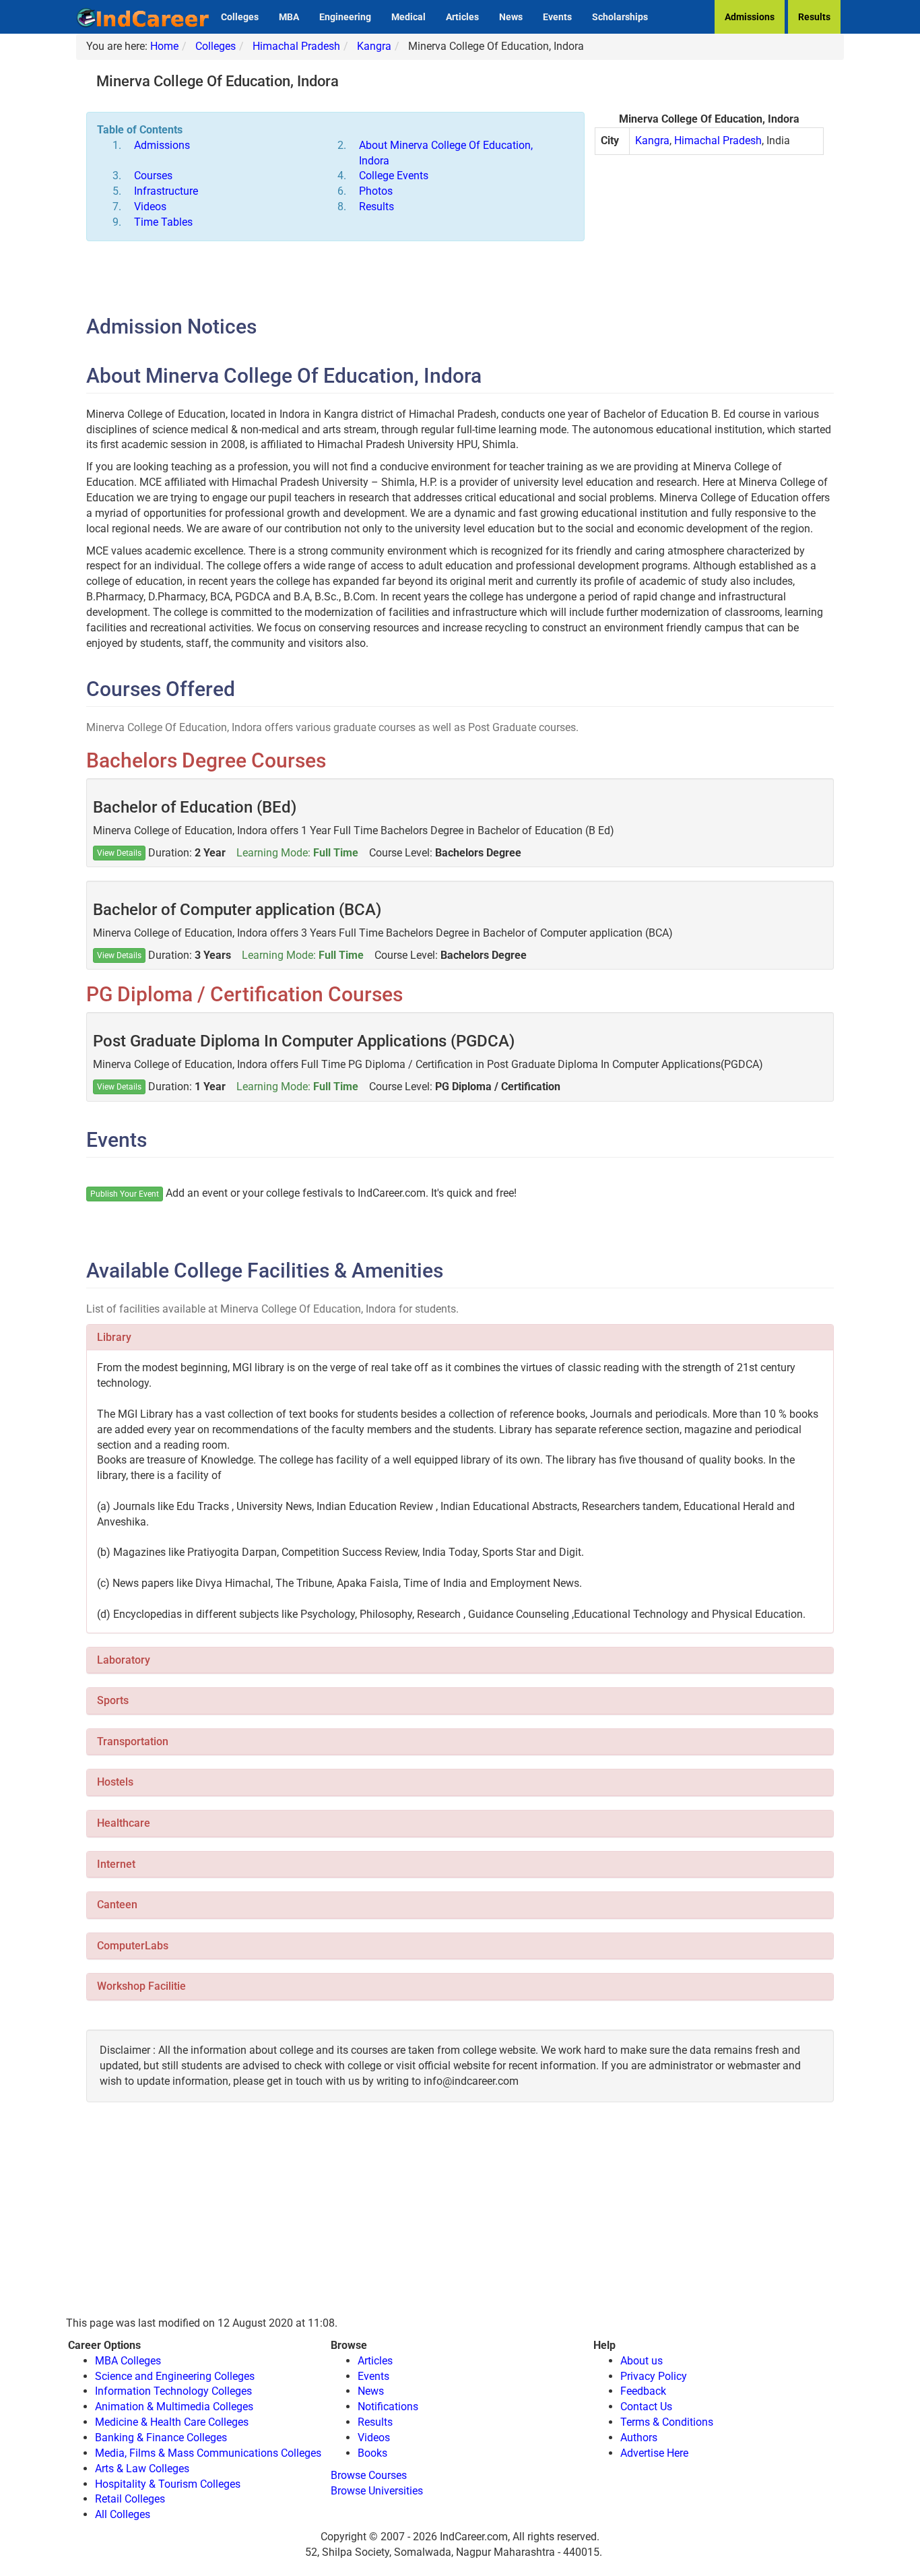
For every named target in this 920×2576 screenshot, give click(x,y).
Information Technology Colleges (173, 2391)
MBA (289, 17)
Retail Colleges (130, 2499)
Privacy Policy (654, 2376)
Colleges (240, 17)
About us (642, 2361)
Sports (113, 1700)
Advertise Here (654, 2453)
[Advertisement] (709, 263)
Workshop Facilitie (141, 1986)
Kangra (374, 46)
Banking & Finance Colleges (161, 2438)
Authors (639, 2438)
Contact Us (646, 2407)
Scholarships (620, 17)
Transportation (133, 1741)
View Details (119, 853)
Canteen (117, 1905)
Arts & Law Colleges (142, 2469)
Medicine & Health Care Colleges (172, 2422)
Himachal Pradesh (296, 46)
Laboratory (124, 1660)
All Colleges (123, 2514)
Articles (462, 17)
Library (114, 1337)
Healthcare (124, 1823)
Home (164, 46)
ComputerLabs (133, 1946)
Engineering (345, 17)
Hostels (115, 1782)
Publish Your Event (125, 1194)
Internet (116, 1864)
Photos (376, 191)
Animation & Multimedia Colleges (174, 2407)
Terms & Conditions (667, 2422)
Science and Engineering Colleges (175, 2376)
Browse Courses (369, 2475)
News (511, 17)
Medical (408, 17)
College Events (394, 176)
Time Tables (163, 222)
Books (372, 2453)
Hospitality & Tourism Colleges (168, 2484)
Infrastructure (166, 191)
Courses (153, 176)
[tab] (460, 1338)
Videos (150, 207)
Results (814, 17)
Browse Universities (377, 2491)
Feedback (643, 2391)
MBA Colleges (128, 2361)
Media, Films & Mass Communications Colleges (208, 2453)
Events (557, 17)
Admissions (750, 17)
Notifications (388, 2407)
